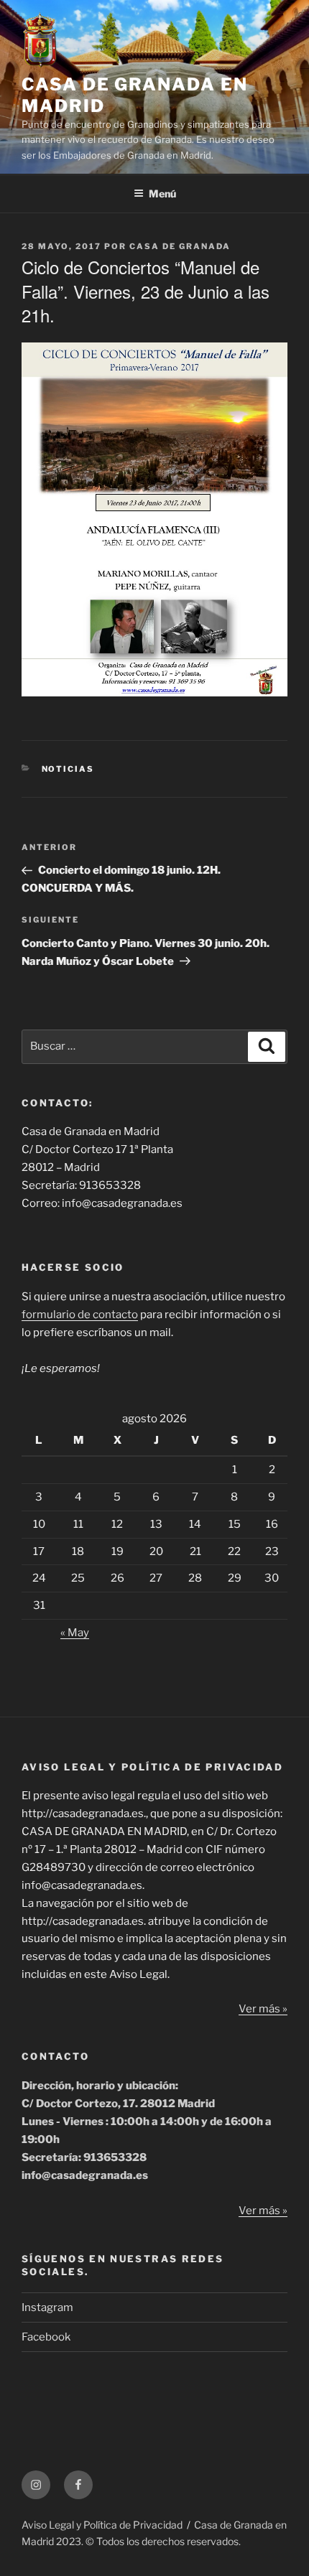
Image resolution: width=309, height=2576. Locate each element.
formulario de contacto (80, 1315)
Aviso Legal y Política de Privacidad (102, 2525)
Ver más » (263, 2009)
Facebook (46, 2337)
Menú (162, 193)
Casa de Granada (180, 246)
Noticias (68, 769)
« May (75, 1633)
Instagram (47, 2307)
